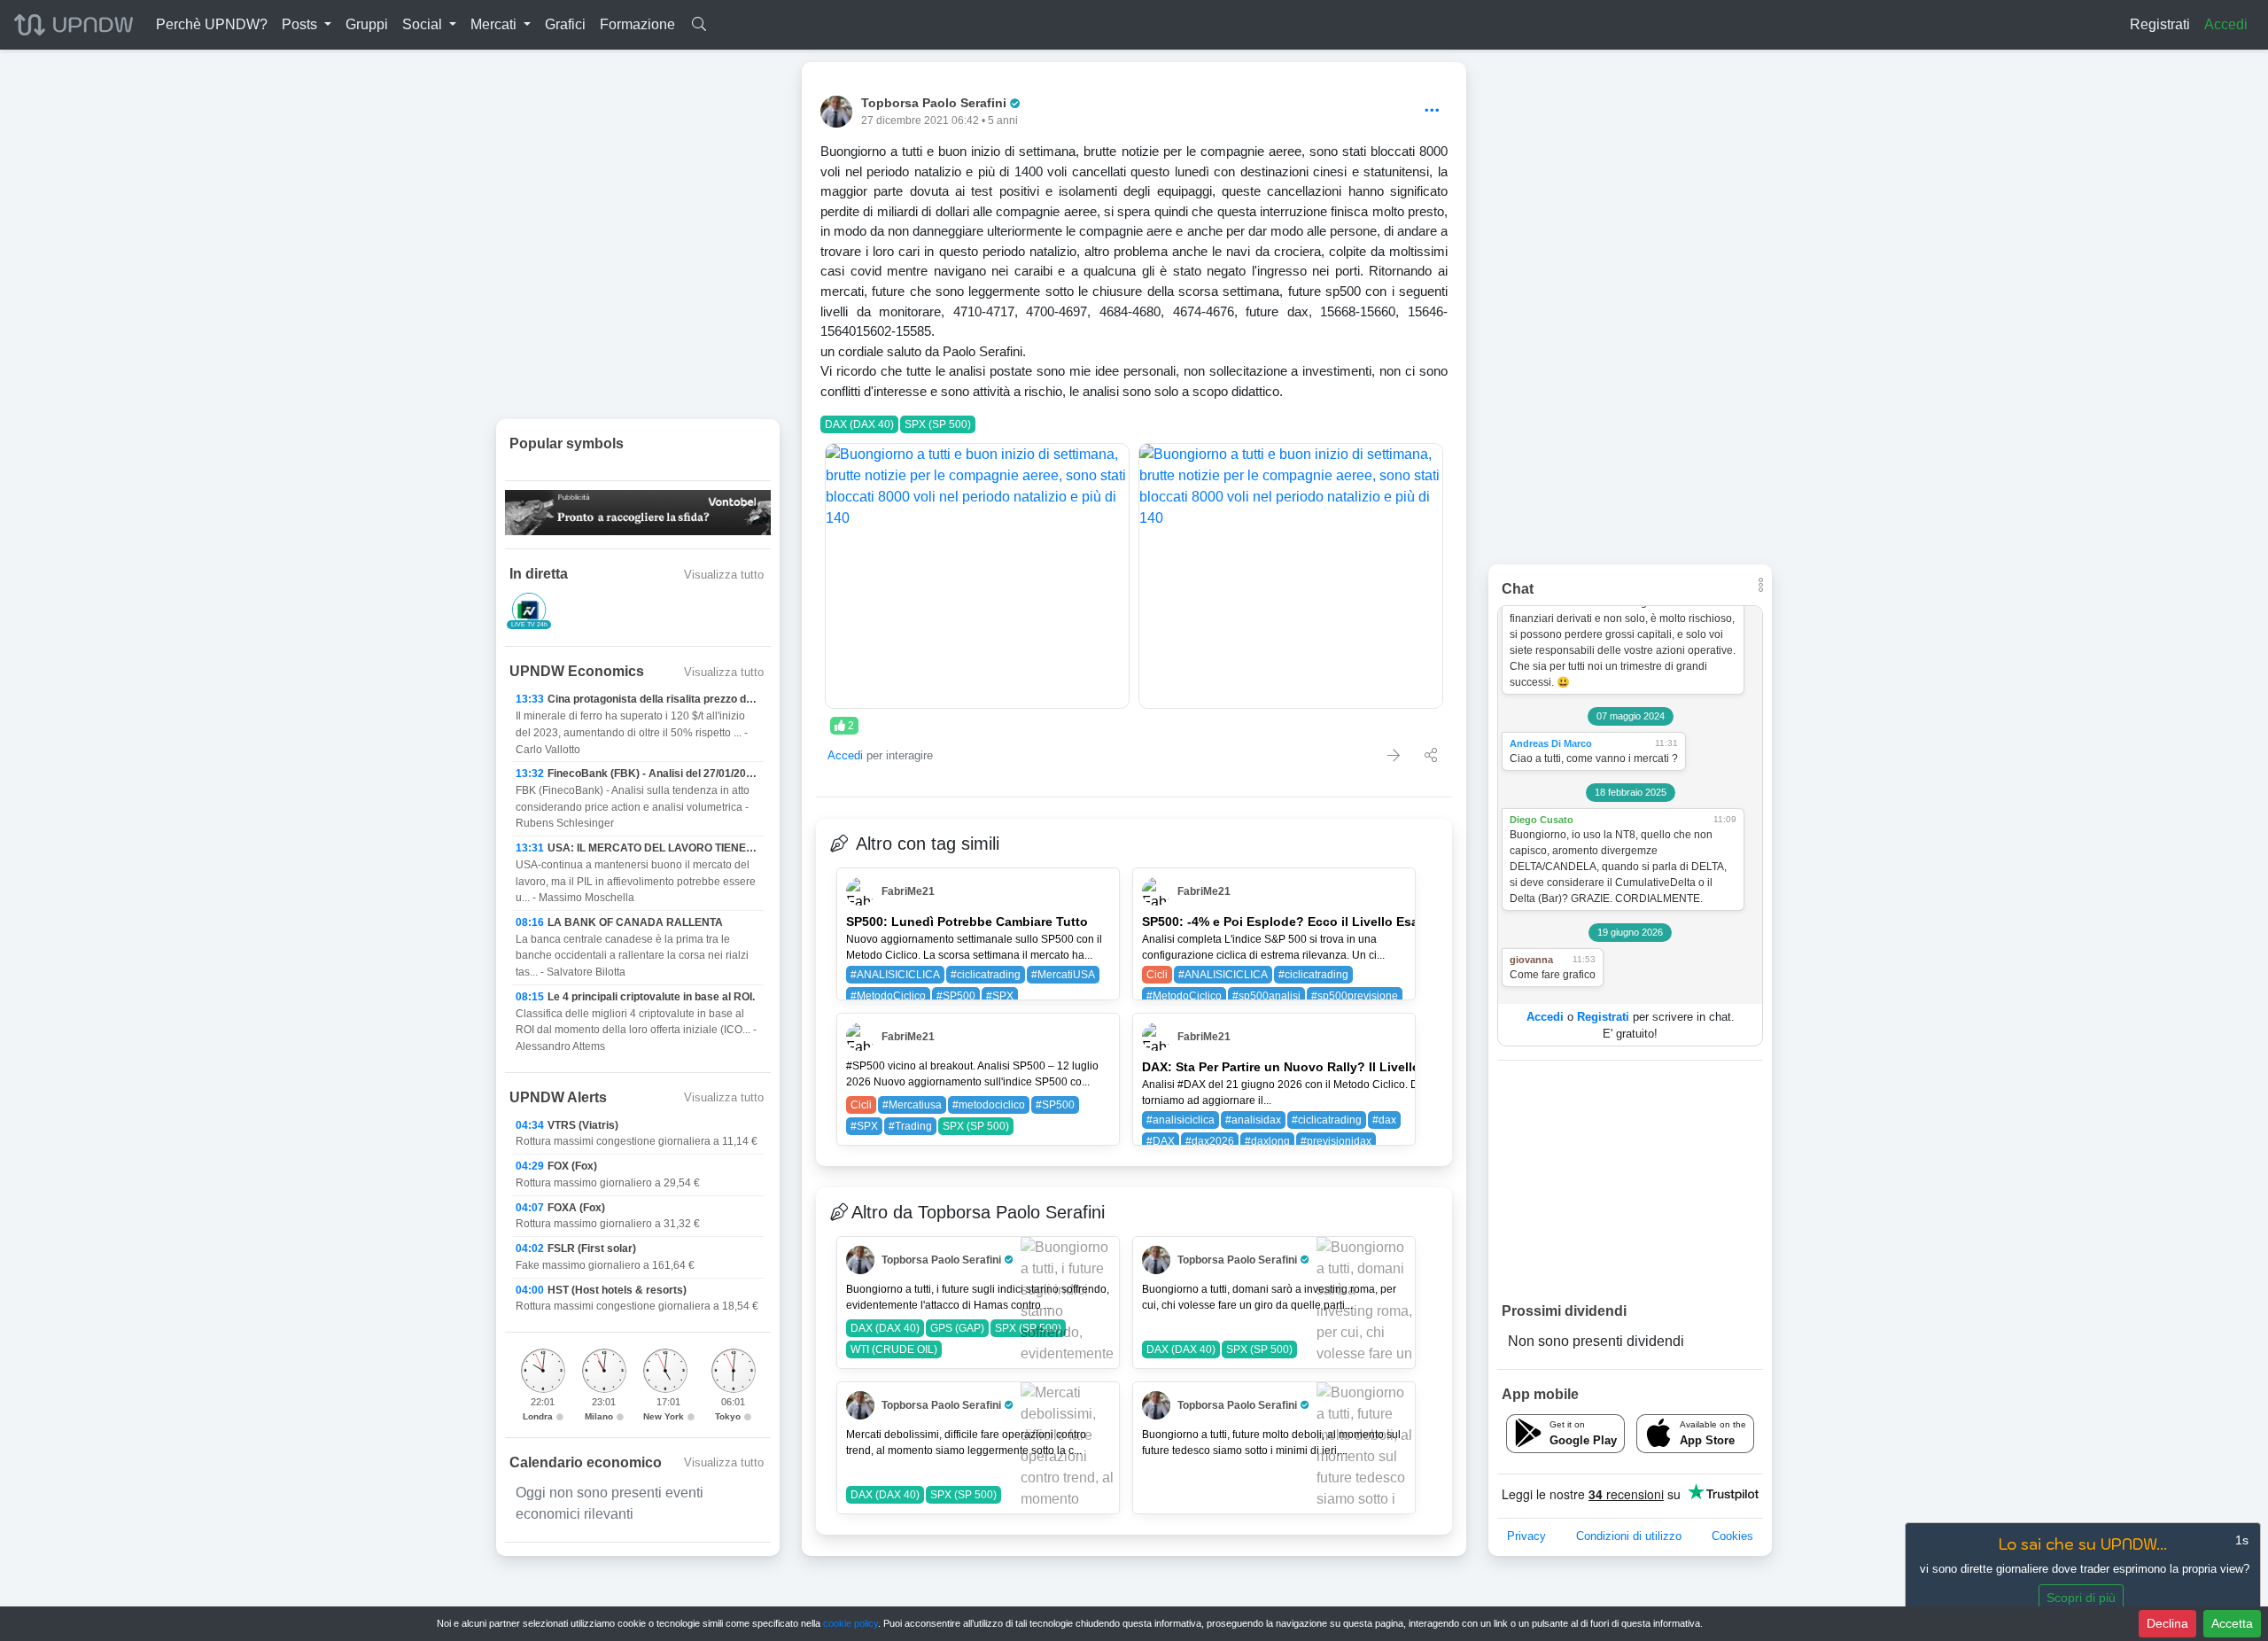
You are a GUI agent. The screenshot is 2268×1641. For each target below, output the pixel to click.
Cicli (1157, 975)
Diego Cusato (1542, 820)
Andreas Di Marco (1551, 743)
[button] (307, 25)
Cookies (1732, 1536)
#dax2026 (1210, 1141)
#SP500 (956, 996)
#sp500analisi (1266, 996)
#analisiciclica (1181, 1120)
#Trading (910, 1126)
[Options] (1432, 111)
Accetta (2232, 1623)
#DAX (1161, 1141)
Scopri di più (2081, 1598)
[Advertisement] (1630, 1180)
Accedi (2226, 24)
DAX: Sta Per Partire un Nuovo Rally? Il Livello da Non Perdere (1329, 1067)
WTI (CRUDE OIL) (894, 1349)
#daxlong (1267, 1141)
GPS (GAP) (957, 1328)
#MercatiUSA (1063, 975)
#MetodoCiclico (888, 996)
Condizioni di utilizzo (1629, 1536)
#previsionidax (1336, 1141)
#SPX (1000, 996)
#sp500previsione (1355, 996)
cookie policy (850, 1623)
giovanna (1531, 960)
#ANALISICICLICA (895, 975)
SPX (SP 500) (938, 424)
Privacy (1526, 1536)
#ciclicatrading (986, 975)
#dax (1384, 1120)
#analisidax (1253, 1120)
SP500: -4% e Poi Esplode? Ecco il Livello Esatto (1289, 922)
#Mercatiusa (912, 1105)
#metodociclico (989, 1105)
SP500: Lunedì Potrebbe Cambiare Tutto (967, 922)
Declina (2167, 1623)
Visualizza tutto (724, 575)
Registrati (2160, 24)
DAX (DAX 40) (859, 424)
